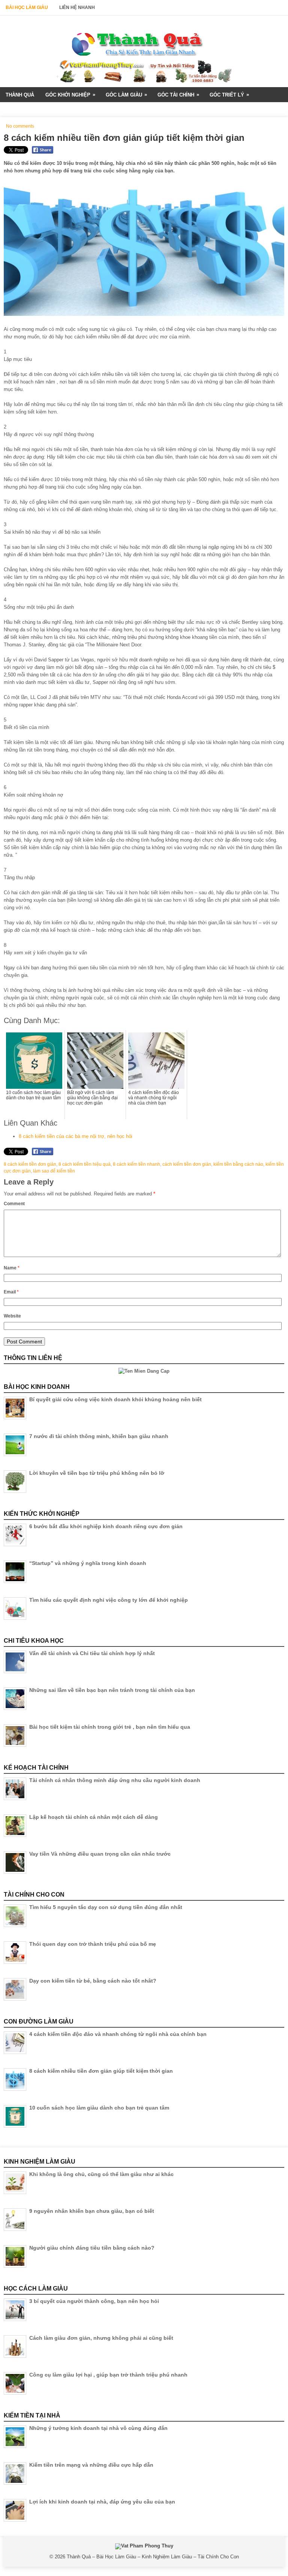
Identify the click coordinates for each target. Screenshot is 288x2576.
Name (12, 1268)
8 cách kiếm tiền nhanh (136, 1164)
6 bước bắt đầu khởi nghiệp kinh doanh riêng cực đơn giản (106, 1526)
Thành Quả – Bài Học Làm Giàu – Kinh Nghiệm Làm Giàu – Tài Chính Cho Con (153, 2557)
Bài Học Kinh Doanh (69, 110)
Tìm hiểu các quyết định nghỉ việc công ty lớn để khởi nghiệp (109, 1600)
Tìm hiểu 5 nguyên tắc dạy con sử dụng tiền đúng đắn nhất (106, 1907)
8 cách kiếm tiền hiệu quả (85, 1164)
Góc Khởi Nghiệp (70, 95)
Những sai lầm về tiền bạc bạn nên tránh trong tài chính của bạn (112, 1690)
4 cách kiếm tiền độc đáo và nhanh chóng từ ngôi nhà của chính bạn (118, 2034)
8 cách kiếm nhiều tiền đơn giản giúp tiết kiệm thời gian (101, 2071)
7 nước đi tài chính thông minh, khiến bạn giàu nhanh (99, 1436)
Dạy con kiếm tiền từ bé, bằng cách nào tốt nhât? (93, 1981)
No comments (20, 126)
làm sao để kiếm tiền (54, 1171)
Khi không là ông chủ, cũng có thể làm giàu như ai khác (101, 2174)
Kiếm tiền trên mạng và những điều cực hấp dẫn (91, 2465)
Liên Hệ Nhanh (77, 8)
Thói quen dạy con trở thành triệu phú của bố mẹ (93, 1944)
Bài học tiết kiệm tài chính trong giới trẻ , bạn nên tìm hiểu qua (110, 1727)
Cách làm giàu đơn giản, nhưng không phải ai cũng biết (101, 2338)
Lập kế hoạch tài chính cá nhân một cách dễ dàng (94, 1817)
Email (11, 1292)
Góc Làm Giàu (126, 95)
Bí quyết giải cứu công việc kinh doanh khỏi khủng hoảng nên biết (115, 1399)
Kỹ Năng (19, 110)
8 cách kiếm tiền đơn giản (30, 1164)
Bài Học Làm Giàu (27, 8)
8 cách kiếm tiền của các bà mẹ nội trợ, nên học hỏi (76, 1136)
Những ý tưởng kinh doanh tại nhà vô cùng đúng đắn (98, 2428)
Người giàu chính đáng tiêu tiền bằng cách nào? (92, 2248)
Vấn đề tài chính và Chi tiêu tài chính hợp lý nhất (92, 1653)
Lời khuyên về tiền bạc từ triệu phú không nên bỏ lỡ (97, 1473)
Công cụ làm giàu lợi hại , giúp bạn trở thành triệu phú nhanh (108, 2375)
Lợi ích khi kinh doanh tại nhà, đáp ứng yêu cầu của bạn (102, 2502)
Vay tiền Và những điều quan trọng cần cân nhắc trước (100, 1854)
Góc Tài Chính (178, 95)
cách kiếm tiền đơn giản (187, 1164)
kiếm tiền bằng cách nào (238, 1164)
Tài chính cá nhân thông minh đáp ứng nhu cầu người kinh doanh (115, 1780)
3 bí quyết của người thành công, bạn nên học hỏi (94, 2301)
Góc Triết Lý (229, 95)
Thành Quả (20, 95)
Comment (14, 1204)
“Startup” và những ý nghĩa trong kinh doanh (88, 1563)
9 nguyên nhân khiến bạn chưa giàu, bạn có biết (92, 2211)
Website (12, 1316)
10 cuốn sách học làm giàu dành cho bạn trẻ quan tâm (99, 2108)
